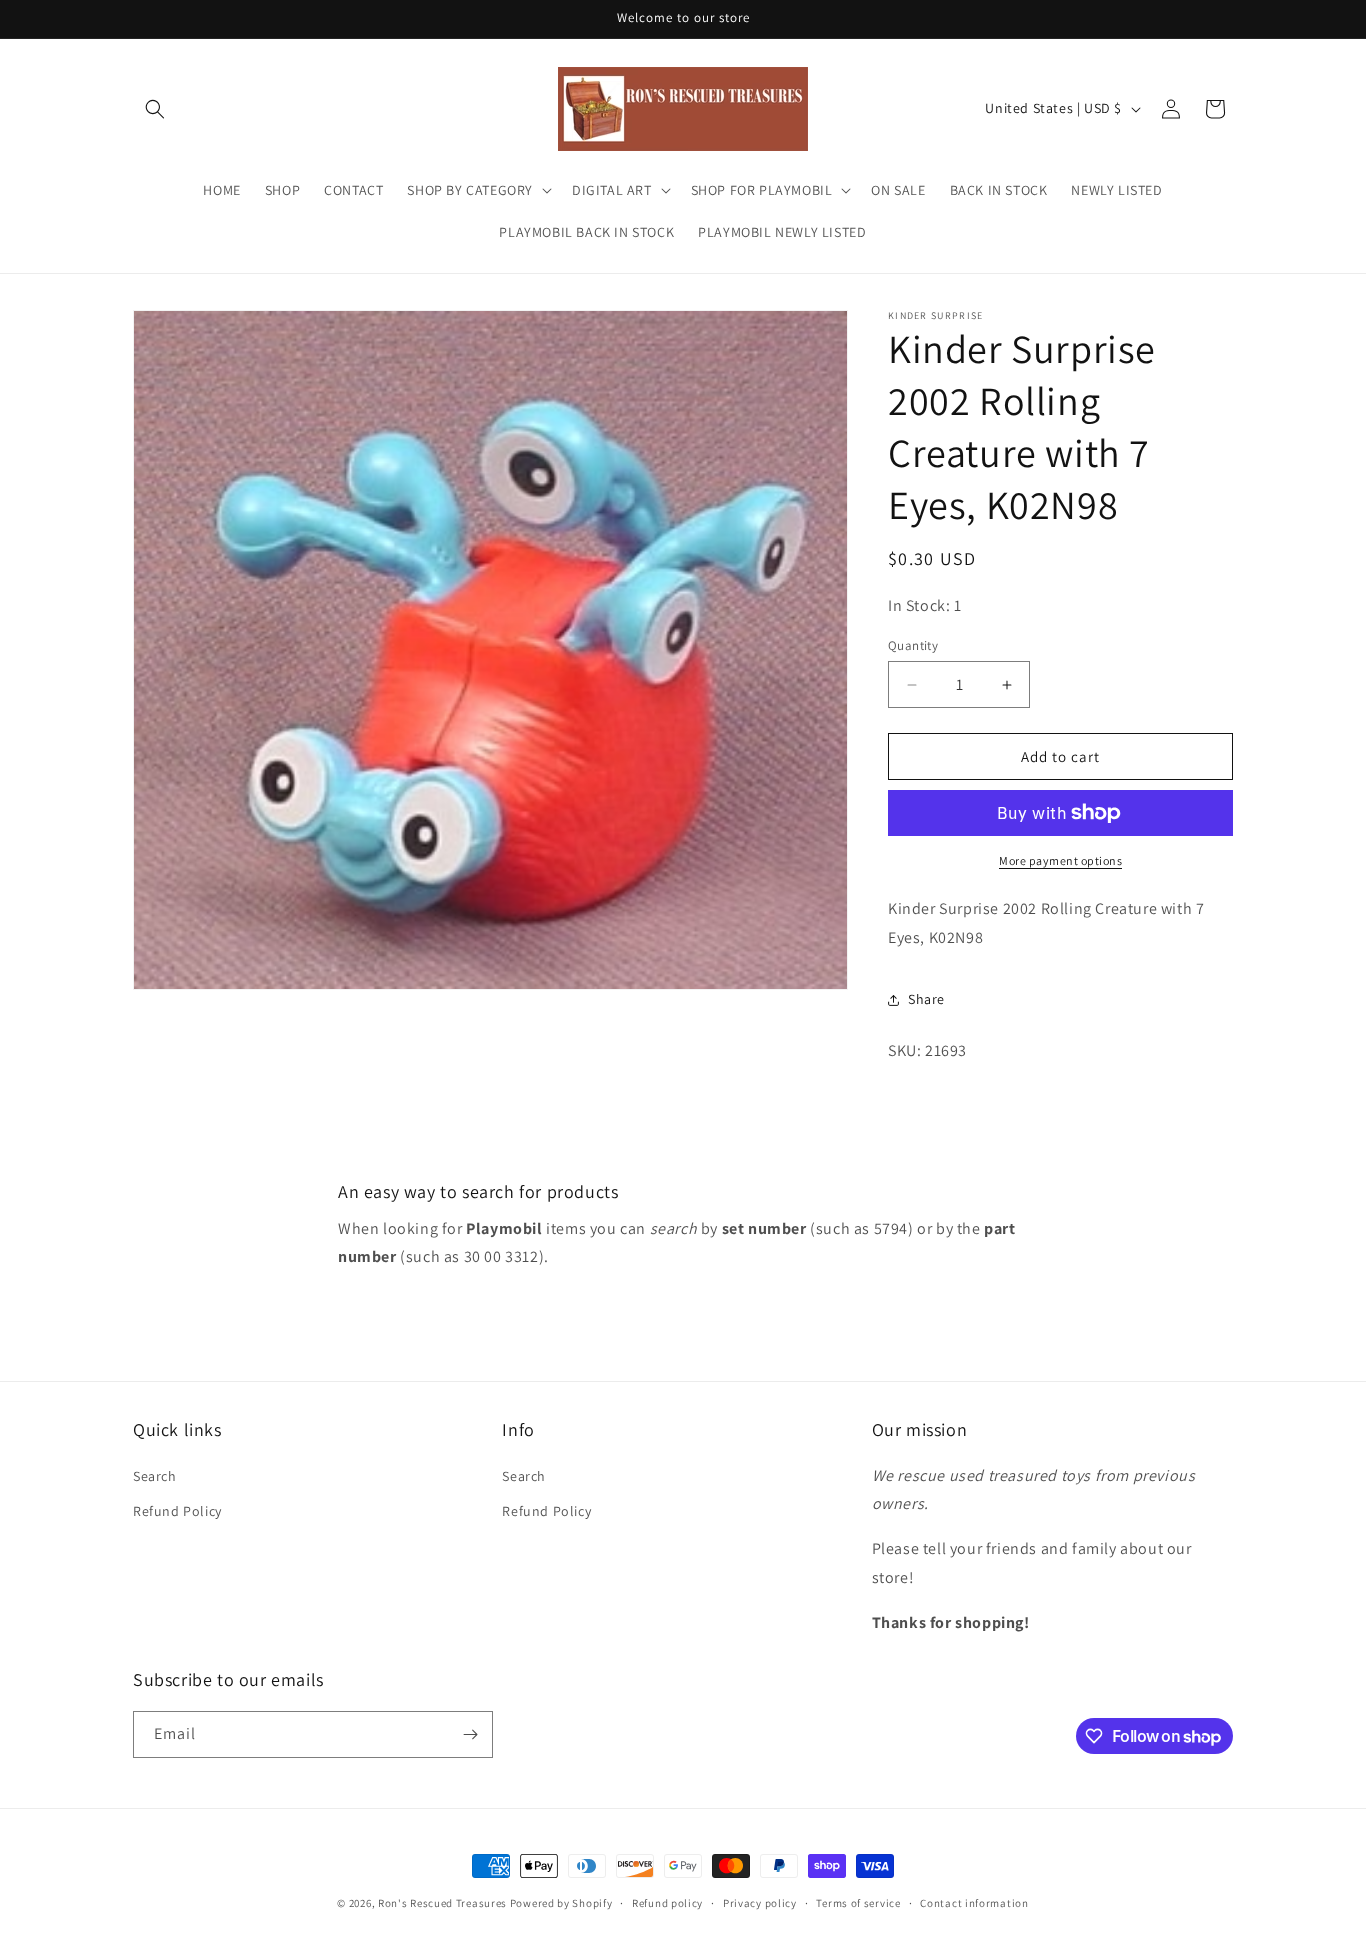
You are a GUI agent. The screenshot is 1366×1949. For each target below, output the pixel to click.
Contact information (974, 1903)
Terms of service (858, 1903)
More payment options (1060, 860)
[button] (155, 109)
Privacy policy (760, 1903)
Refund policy (667, 1903)
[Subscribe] (470, 1734)
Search (155, 1476)
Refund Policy (177, 1511)
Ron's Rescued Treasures (442, 1903)
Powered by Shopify (561, 1903)
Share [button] (926, 999)
